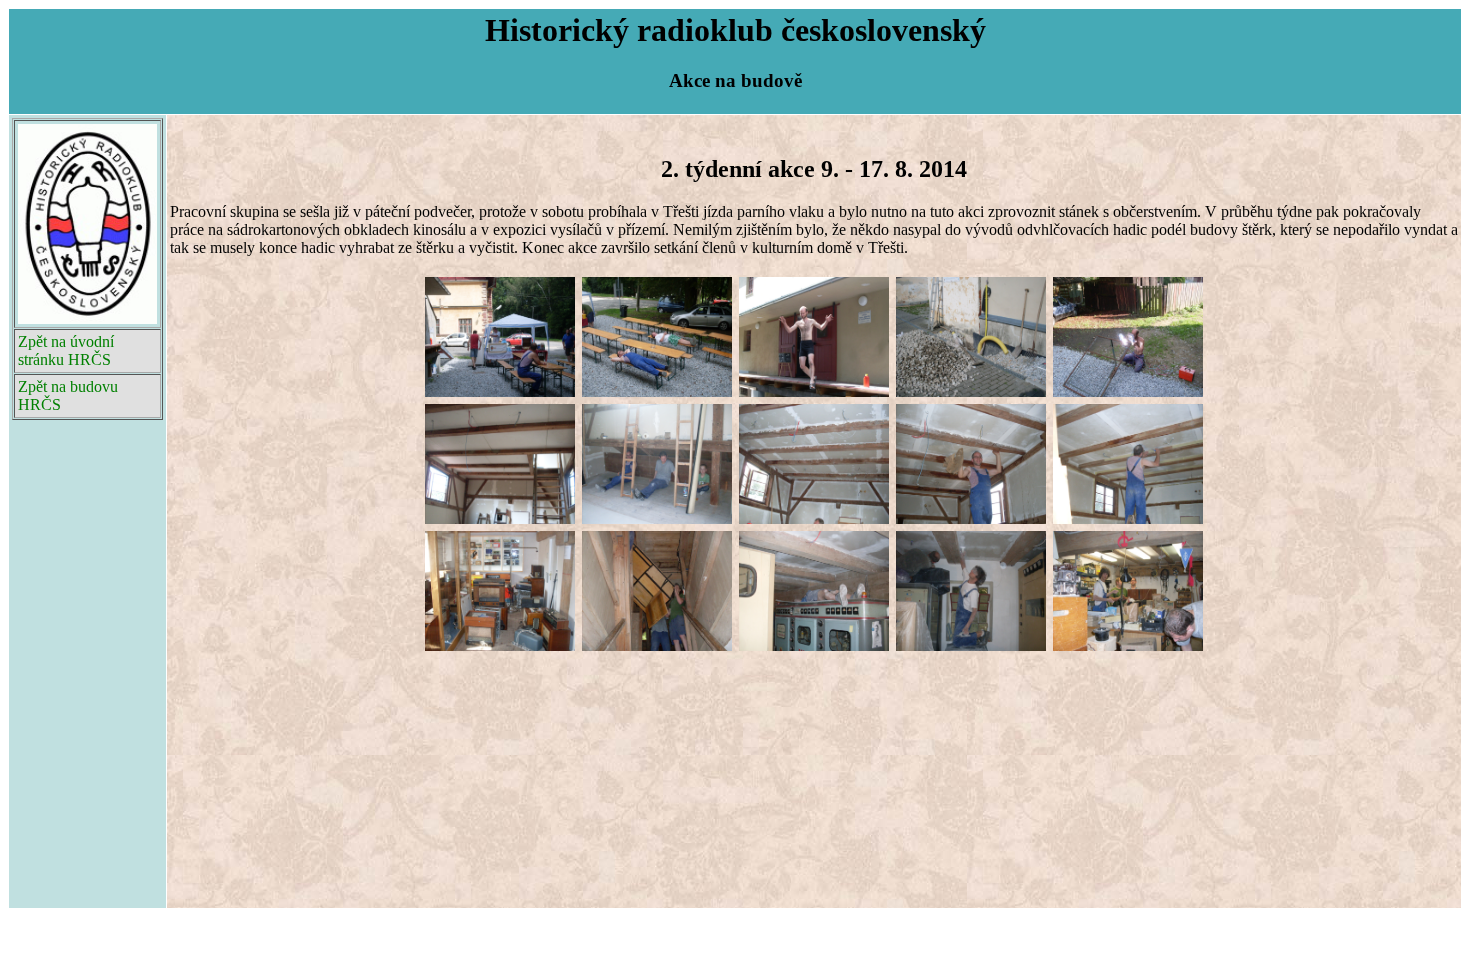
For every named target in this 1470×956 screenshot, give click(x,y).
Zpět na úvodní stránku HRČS (66, 350)
